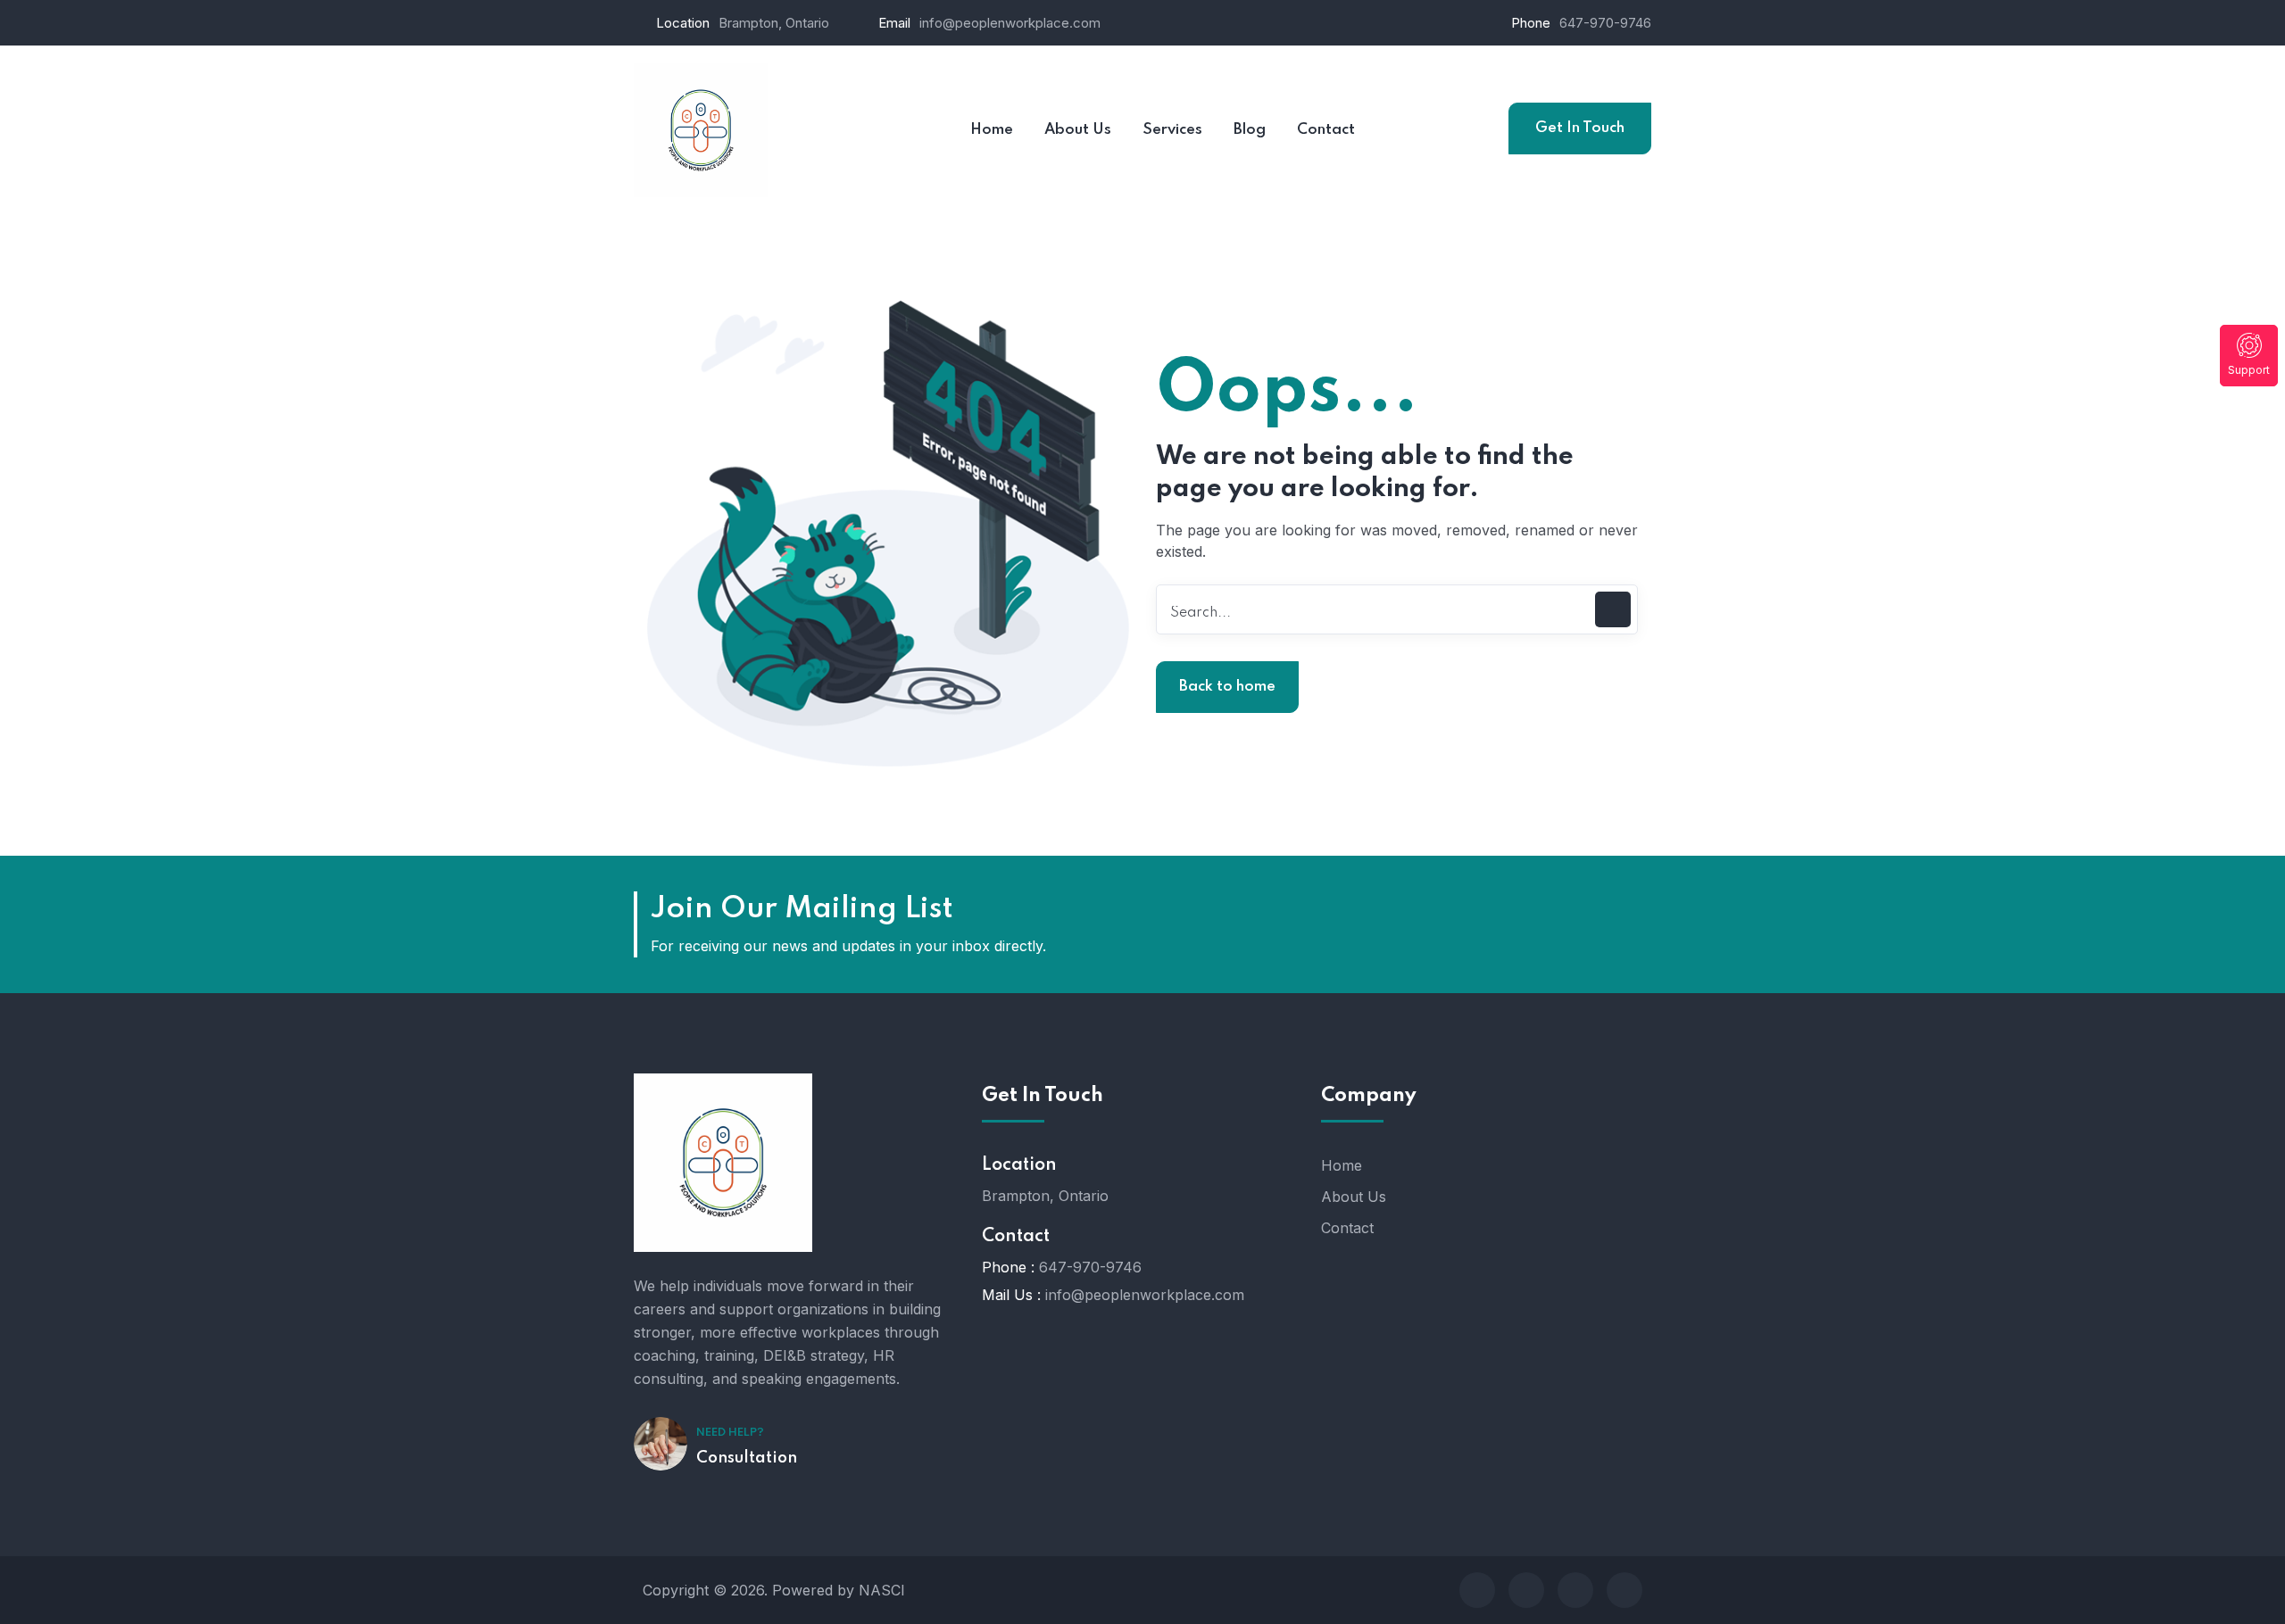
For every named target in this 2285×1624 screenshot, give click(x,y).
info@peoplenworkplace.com (1010, 23)
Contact (1347, 1228)
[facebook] (1477, 1590)
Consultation (747, 1458)
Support (2249, 370)
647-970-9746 (1605, 23)
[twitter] (1526, 1590)
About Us (1354, 1197)
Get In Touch (1580, 128)
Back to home (1227, 687)
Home (1342, 1165)
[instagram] (1624, 1590)
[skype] (1575, 1590)
